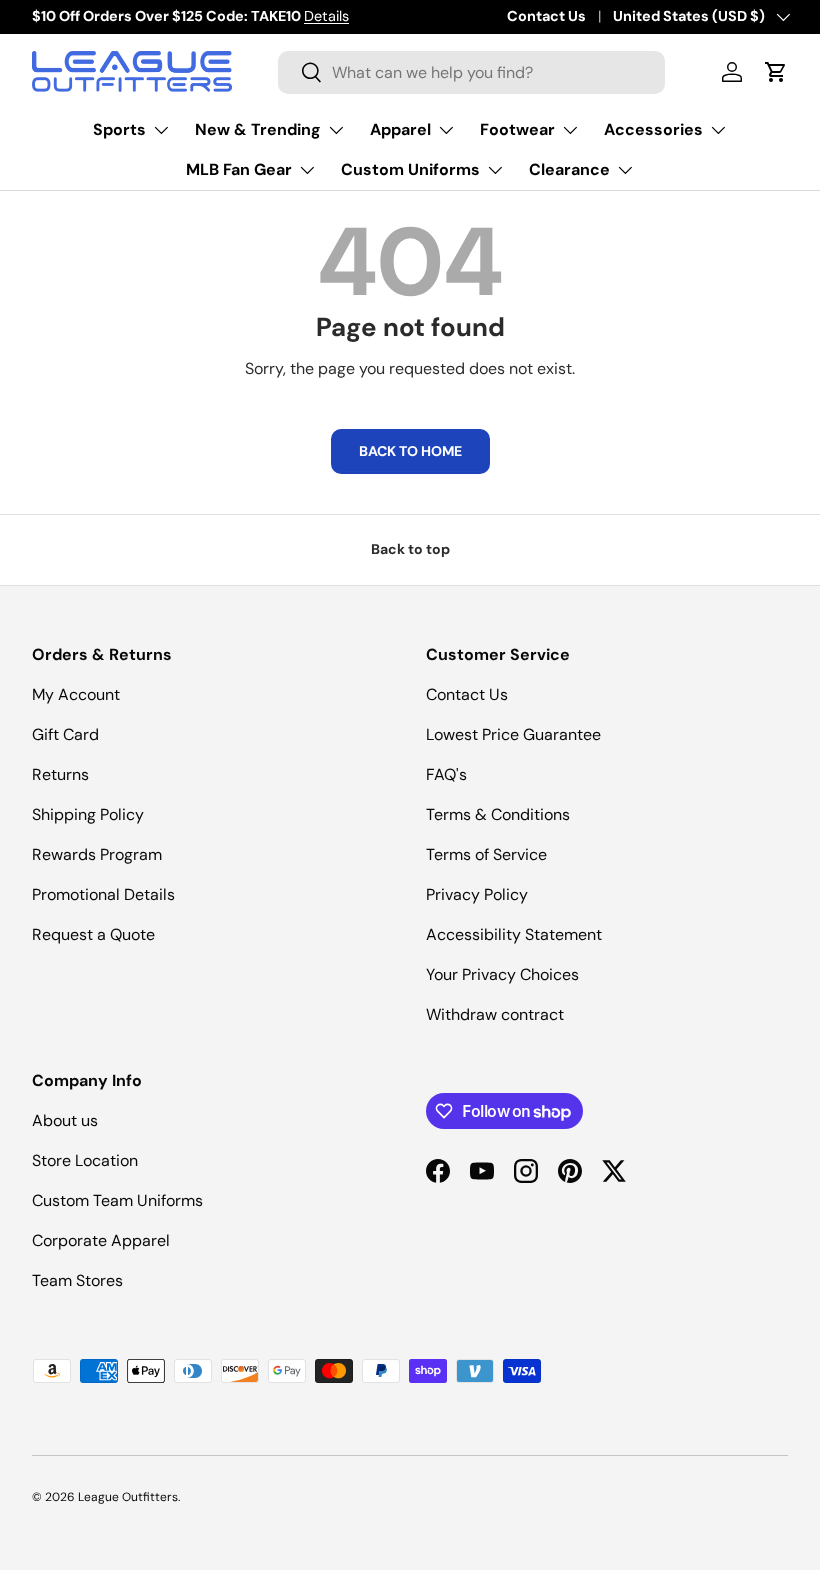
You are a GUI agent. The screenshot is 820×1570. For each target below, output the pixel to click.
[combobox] (471, 72)
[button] (776, 72)
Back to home (410, 451)
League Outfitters (128, 1497)
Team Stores (77, 1280)
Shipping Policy (88, 814)
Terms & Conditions (498, 814)
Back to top (410, 549)
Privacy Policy (477, 894)
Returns (60, 774)
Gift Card (65, 734)
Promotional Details (103, 894)
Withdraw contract (495, 1014)
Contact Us (546, 16)
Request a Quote (93, 934)
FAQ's (446, 774)
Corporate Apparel (101, 1240)
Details (326, 16)
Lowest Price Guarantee (513, 734)
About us (65, 1120)
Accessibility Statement (514, 934)
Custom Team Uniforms (117, 1200)
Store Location (85, 1160)
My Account (76, 694)
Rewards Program (97, 854)
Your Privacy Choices (502, 974)
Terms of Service (486, 854)
